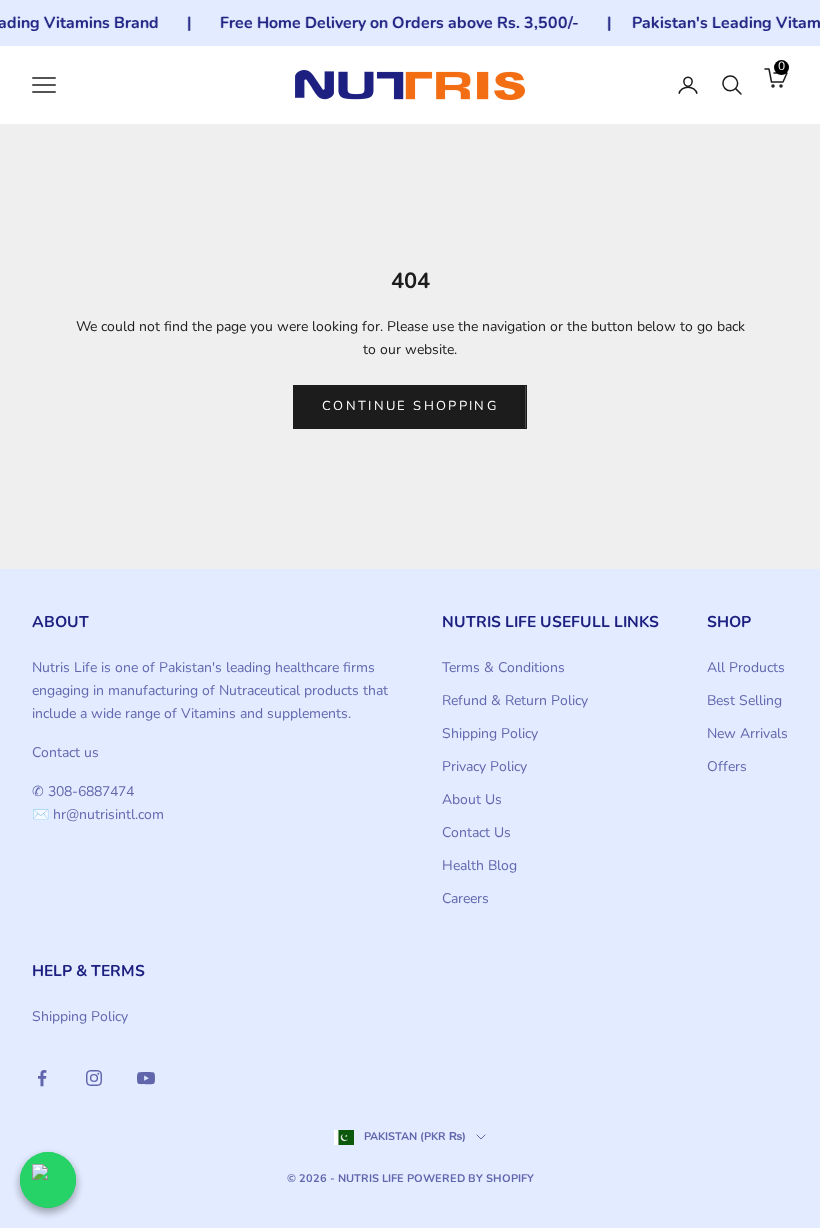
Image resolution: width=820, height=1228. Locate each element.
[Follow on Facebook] (42, 1078)
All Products (746, 667)
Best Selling (744, 700)
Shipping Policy (490, 733)
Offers (727, 766)
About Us (472, 799)
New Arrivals (747, 733)
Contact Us (476, 832)
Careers (465, 898)
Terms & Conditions (503, 667)
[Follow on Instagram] (94, 1078)
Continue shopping (410, 406)
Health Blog (479, 865)
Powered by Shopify (470, 1178)
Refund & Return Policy (515, 700)
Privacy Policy (484, 766)
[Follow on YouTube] (146, 1078)
